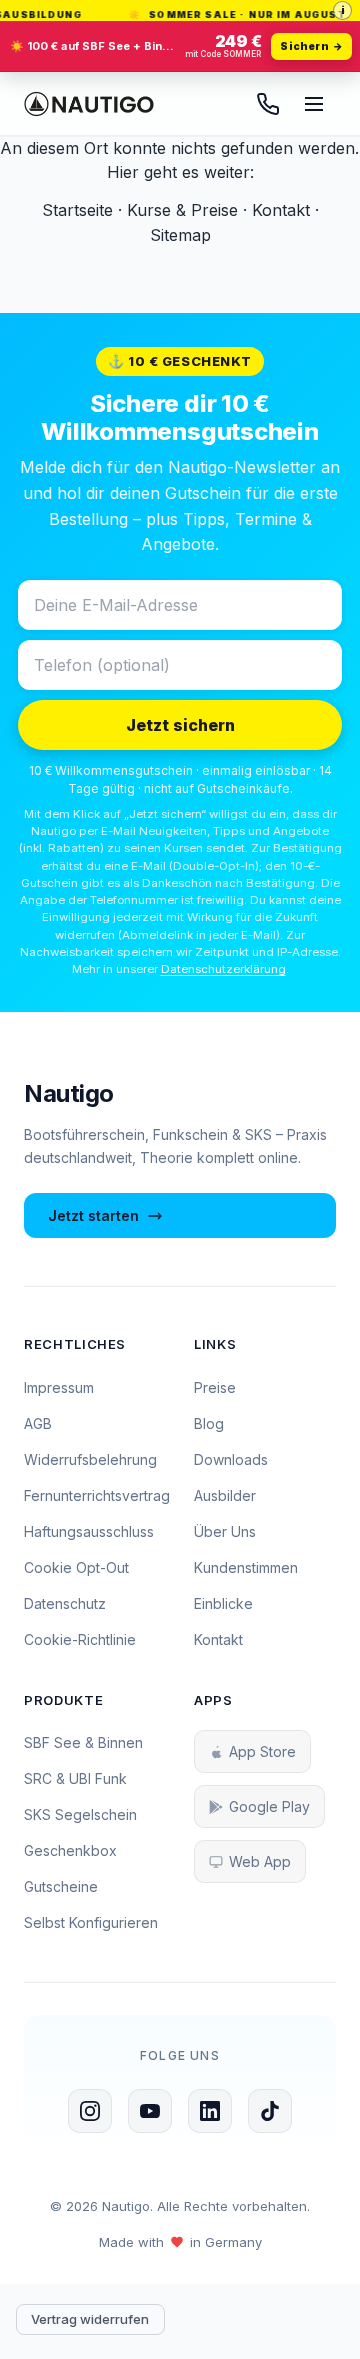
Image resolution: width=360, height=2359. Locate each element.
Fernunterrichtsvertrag (97, 1495)
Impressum (59, 1387)
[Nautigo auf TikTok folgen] (270, 2111)
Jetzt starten (93, 1215)
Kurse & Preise (182, 210)
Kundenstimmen (246, 1567)
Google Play (269, 1806)
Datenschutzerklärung (223, 969)
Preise (215, 1387)
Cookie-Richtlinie (80, 1639)
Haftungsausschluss (89, 1531)
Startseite (77, 210)
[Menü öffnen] (314, 104)
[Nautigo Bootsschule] (89, 104)
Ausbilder (225, 1495)
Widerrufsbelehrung (90, 1459)
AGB (38, 1423)
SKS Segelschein (80, 1814)
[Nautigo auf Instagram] (90, 2111)
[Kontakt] (268, 104)
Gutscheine (61, 1886)
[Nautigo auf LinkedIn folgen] (210, 2111)
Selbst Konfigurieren (91, 1922)
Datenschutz (65, 1603)
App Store (262, 1751)
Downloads (231, 1459)
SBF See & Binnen (83, 1742)
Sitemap (180, 235)
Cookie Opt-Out (76, 1567)
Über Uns (225, 1531)
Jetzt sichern (180, 725)
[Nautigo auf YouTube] (150, 2111)
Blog (209, 1423)
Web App (260, 1861)
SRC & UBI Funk (75, 1778)
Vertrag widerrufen (90, 2319)
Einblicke (223, 1603)
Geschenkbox (70, 1850)
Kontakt (281, 210)
